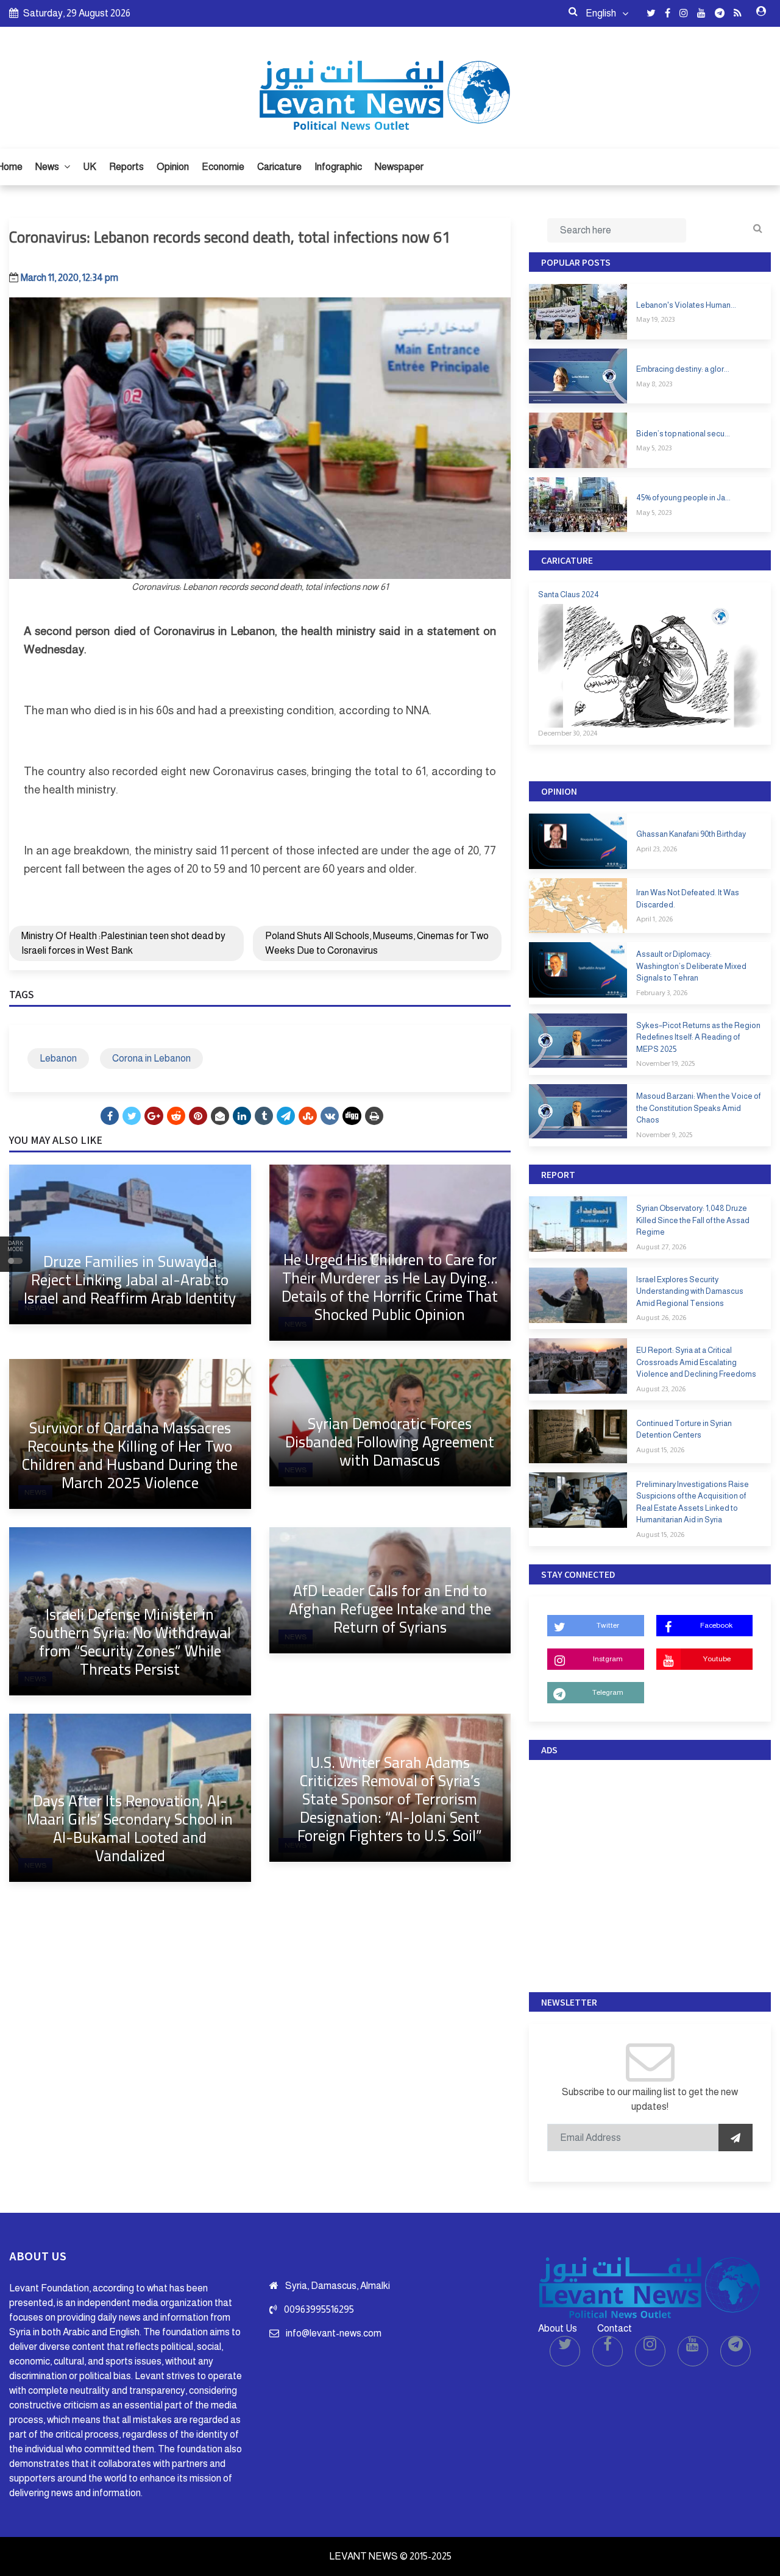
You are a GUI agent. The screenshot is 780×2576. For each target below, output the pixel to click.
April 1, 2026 (654, 919)
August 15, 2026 (660, 1450)
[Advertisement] (650, 1873)
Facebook (716, 1625)
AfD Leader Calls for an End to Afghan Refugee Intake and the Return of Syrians (390, 1609)
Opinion (173, 167)
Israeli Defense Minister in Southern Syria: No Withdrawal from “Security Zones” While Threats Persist (130, 1641)
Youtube (717, 1659)
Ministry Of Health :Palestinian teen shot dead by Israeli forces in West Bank (123, 943)
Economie (223, 167)
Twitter (608, 1625)
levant (136, 789)
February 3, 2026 (662, 993)
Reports (126, 167)
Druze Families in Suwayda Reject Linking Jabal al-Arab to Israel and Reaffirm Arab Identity (130, 1279)
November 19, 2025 (665, 1063)
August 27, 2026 (661, 1247)
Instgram (608, 1659)
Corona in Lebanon (151, 1058)
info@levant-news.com (334, 2333)
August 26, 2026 (661, 1318)
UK (90, 167)
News (48, 167)
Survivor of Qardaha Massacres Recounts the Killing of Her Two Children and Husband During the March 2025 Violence (130, 1455)
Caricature (279, 167)
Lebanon (58, 1058)
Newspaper (399, 167)
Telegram (608, 1692)
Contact (615, 2328)
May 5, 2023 (654, 448)
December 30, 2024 (568, 733)
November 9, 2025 (664, 1135)
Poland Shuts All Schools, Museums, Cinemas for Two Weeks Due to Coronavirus (377, 943)
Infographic (338, 167)
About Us (558, 2328)
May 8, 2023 (654, 384)
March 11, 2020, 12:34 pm (69, 278)
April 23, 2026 (657, 849)
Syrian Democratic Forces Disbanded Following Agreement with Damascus (390, 1442)
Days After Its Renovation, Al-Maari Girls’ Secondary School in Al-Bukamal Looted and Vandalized (130, 1828)
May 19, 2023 (655, 319)
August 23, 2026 (661, 1389)
